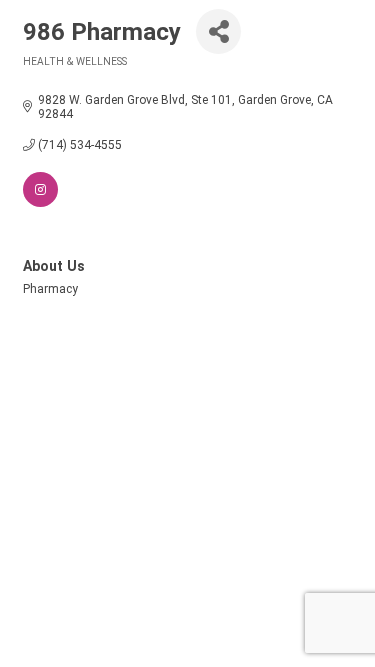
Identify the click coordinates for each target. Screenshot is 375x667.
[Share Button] (218, 31)
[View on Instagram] (40, 203)
